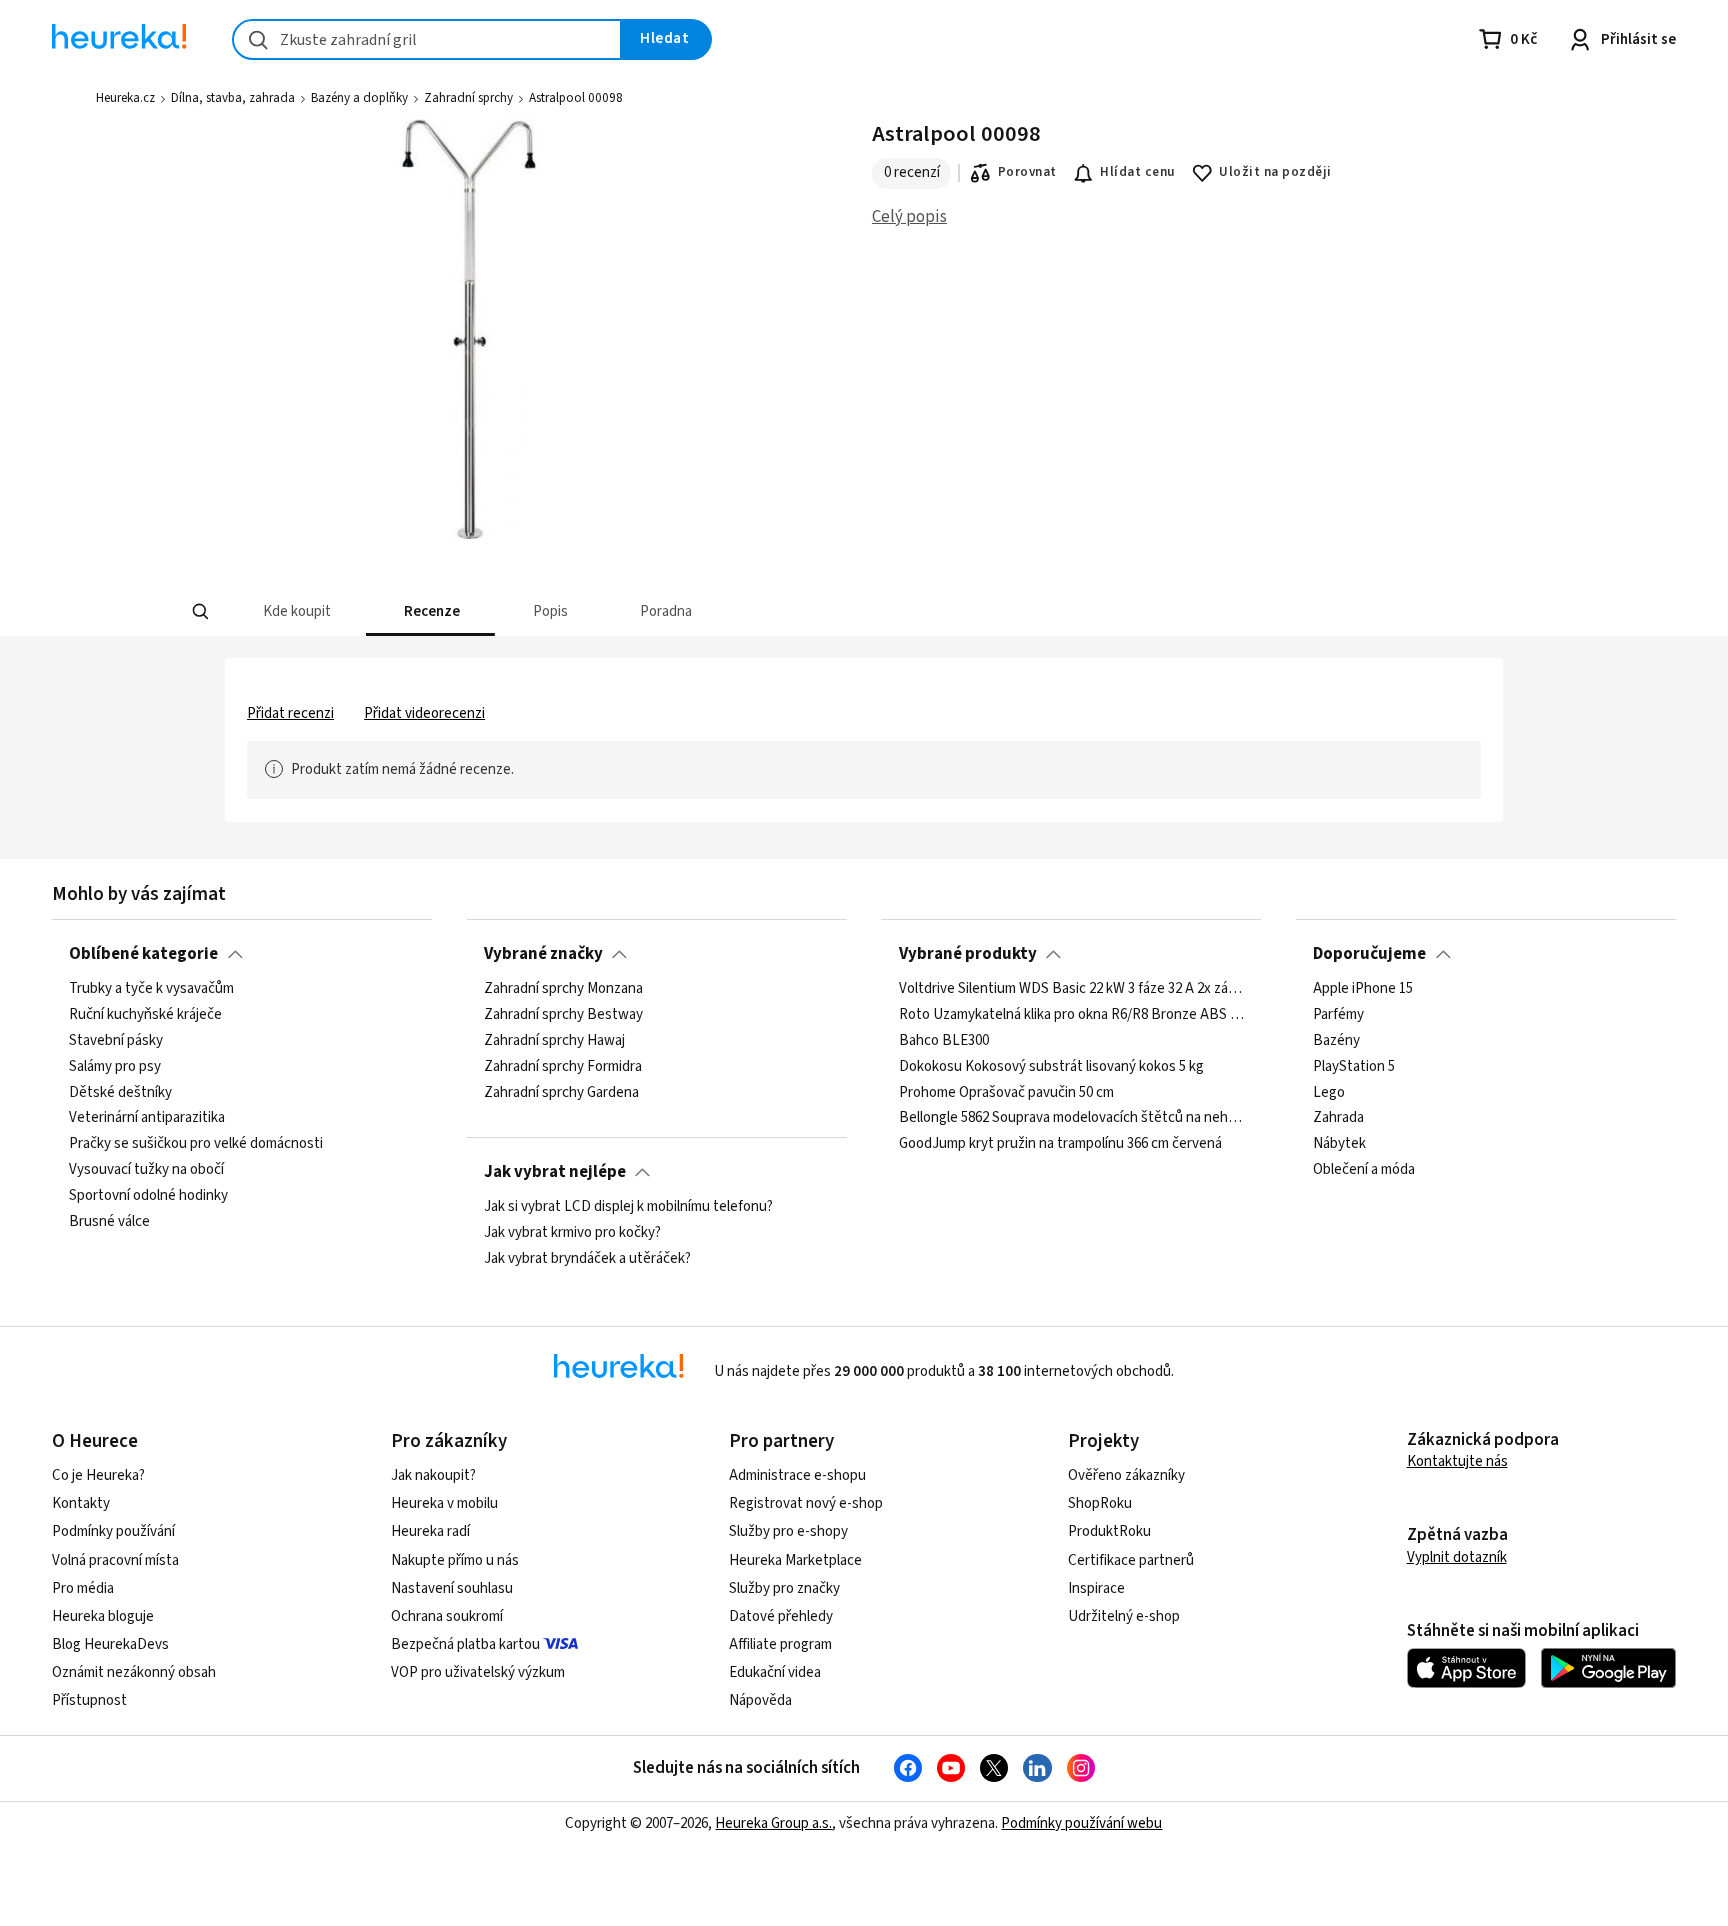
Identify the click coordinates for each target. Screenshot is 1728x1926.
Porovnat (1027, 172)
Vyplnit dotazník (1457, 1557)
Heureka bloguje (103, 1616)
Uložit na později (1275, 172)
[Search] (200, 612)
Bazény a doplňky (359, 98)
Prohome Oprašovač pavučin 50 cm (1006, 1093)
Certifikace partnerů (1131, 1560)
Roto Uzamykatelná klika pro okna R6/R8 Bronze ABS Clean (1072, 1015)
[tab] (295, 611)
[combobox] (427, 39)
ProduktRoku (1109, 1531)
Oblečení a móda (1364, 1170)
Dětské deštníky (120, 1093)
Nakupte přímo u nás (455, 1560)
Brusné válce (109, 1222)
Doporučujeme (1369, 954)
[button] (295, 611)
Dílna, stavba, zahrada (233, 98)
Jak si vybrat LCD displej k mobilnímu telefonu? (628, 1207)
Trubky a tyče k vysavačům (151, 989)
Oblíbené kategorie (143, 954)
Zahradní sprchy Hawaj (554, 1041)
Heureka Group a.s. (773, 1823)
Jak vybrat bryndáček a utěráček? (587, 1259)
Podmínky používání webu (1081, 1823)
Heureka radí (430, 1531)
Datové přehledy (781, 1616)
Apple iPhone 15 (1363, 989)
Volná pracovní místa (115, 1560)
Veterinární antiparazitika (147, 1119)
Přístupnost (89, 1700)
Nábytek (1339, 1145)
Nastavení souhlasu (452, 1588)
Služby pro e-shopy (788, 1531)
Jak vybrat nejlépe (555, 1172)
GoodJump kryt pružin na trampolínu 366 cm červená (1060, 1145)
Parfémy (1338, 1015)
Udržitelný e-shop (1124, 1616)
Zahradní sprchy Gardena (561, 1093)
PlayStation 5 (1354, 1067)
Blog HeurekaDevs (110, 1644)
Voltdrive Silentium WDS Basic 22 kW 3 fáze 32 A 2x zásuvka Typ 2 (1072, 989)
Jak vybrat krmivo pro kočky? (572, 1233)
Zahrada (1338, 1119)
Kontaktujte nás (1457, 1461)
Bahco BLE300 (944, 1041)
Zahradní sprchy (468, 98)
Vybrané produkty (968, 954)
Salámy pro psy (115, 1067)
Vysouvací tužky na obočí (146, 1170)
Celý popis (909, 217)
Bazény (1336, 1041)
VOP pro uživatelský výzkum (478, 1672)
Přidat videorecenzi (424, 713)
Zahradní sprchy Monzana (563, 989)
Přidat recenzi (290, 713)
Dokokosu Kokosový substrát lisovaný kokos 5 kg (1051, 1067)
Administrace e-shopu (797, 1475)
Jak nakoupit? (433, 1475)
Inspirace (1096, 1588)
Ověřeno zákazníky (1126, 1475)
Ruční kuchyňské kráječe (145, 1015)
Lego (1329, 1093)
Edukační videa (775, 1672)
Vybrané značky (543, 954)
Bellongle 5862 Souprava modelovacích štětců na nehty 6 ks (1072, 1119)
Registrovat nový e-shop (806, 1503)
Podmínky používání (113, 1531)
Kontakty (81, 1503)
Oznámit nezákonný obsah (134, 1672)
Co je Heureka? (98, 1475)
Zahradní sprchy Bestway (563, 1015)
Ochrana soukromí (447, 1616)
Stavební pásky (116, 1041)
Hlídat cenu (1137, 172)
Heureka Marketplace (795, 1560)
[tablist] (756, 611)
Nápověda (760, 1700)
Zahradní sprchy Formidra (563, 1067)
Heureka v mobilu (444, 1503)
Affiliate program (780, 1644)
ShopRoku (1100, 1503)
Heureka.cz (125, 98)
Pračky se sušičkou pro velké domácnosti (196, 1145)
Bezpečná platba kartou (465, 1644)
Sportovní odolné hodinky (148, 1196)
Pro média (83, 1588)
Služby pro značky (784, 1588)
